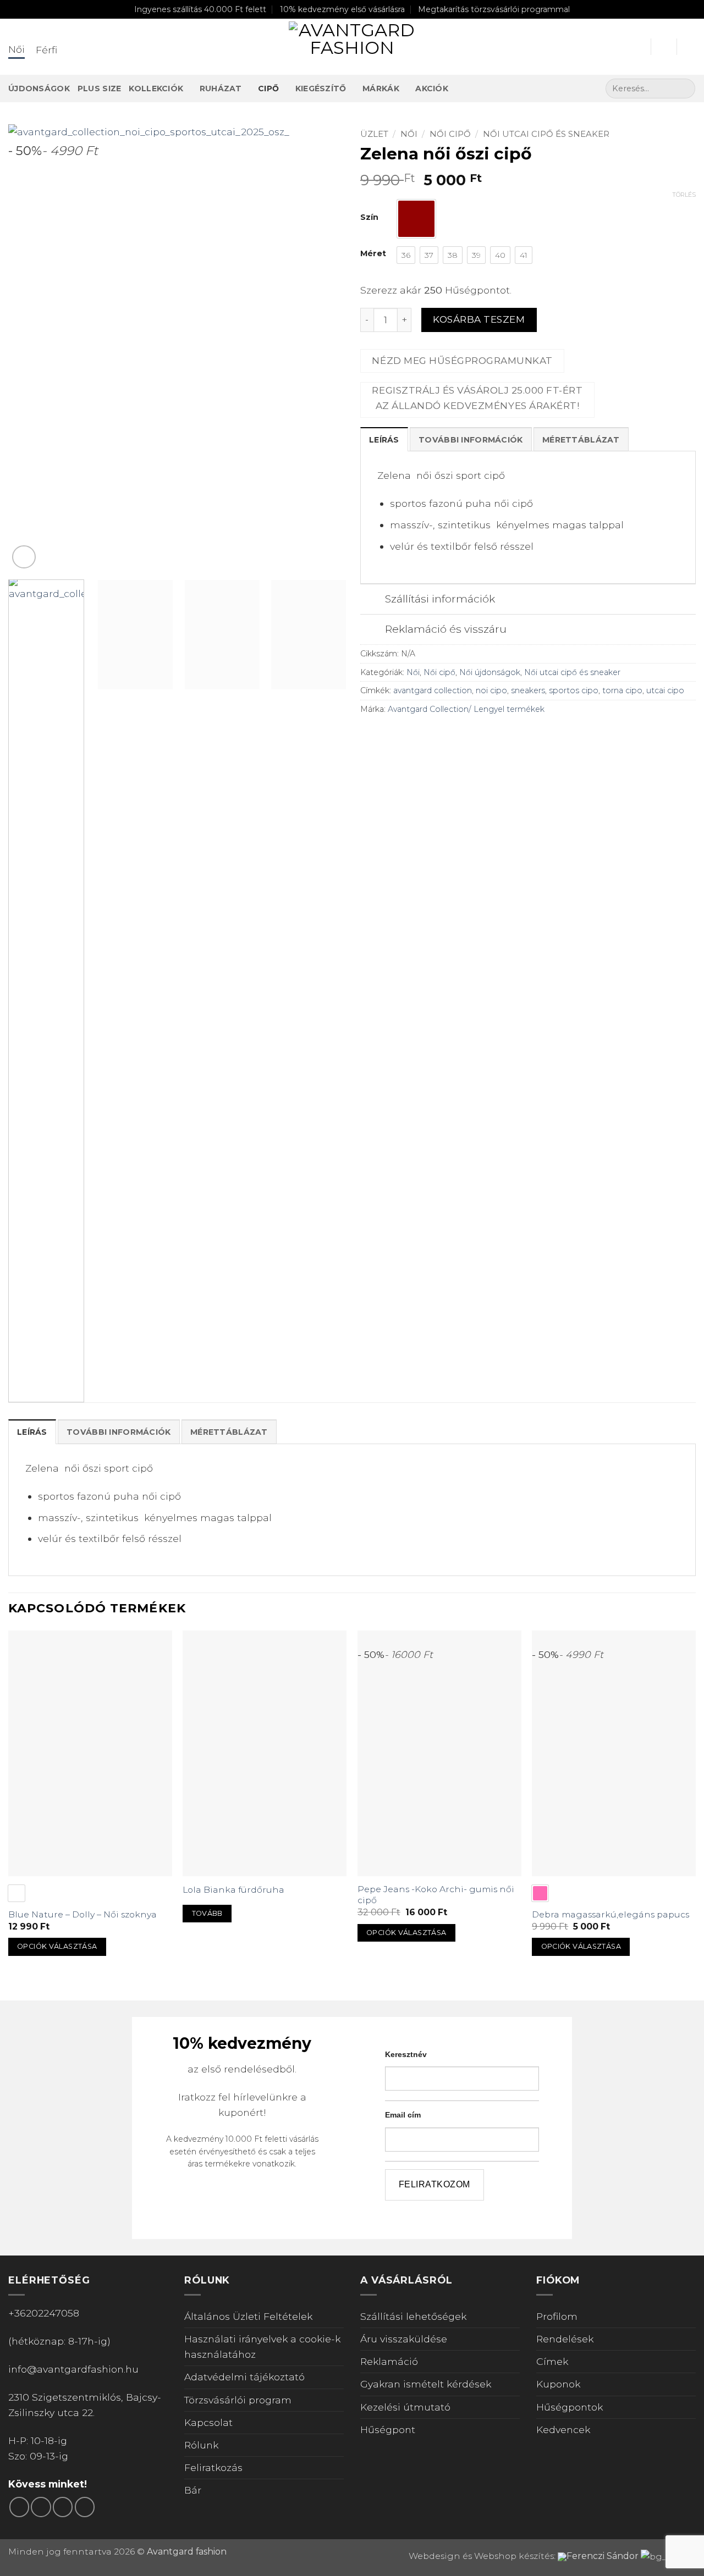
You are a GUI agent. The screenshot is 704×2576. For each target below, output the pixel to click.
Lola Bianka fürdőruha (233, 1890)
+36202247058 (44, 2313)
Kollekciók (156, 89)
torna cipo (622, 690)
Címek (552, 2361)
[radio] (416, 219)
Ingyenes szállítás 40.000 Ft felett (200, 9)
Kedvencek (563, 2429)
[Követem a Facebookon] (19, 2507)
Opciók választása (57, 1946)
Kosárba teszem (479, 319)
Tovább (207, 1913)
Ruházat (221, 89)
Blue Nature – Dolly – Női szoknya (82, 1914)
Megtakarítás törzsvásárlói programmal (494, 9)
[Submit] (684, 89)
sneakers (528, 690)
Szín (369, 217)
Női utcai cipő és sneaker (546, 134)
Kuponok (558, 2384)
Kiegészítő (321, 89)
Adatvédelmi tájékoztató (244, 2377)
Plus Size (100, 89)
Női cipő (450, 134)
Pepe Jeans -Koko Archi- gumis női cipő (436, 1895)
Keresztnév (406, 2054)
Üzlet (374, 134)
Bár (193, 2490)
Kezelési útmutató (405, 2407)
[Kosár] (690, 47)
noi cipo (491, 690)
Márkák (381, 89)
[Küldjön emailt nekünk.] (63, 2507)
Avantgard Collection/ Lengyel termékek (466, 709)
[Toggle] (372, 600)
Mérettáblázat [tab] (581, 440)
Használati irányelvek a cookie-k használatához (262, 2346)
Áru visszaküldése (404, 2339)
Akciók (432, 89)
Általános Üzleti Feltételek (248, 2316)
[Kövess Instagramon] (41, 2507)
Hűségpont (388, 2429)
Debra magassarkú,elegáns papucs (610, 1914)
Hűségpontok (570, 2407)
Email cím (403, 2115)
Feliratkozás (213, 2467)
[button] (637, 47)
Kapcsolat (208, 2422)
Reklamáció (389, 2361)
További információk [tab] (471, 440)
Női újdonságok (490, 672)
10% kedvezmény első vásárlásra (342, 9)
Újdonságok (39, 89)
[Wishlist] (664, 47)
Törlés (684, 195)
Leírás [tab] (384, 440)
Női (409, 134)
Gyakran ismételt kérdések (426, 2384)
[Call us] (85, 2507)
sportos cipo (574, 690)
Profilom (557, 2316)
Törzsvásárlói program (238, 2400)
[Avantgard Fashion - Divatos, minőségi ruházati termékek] (352, 47)
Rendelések (565, 2339)
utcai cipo (665, 690)
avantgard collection (433, 690)
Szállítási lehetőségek (413, 2316)
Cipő (268, 89)
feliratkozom (435, 2184)
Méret (373, 254)
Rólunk (201, 2445)
